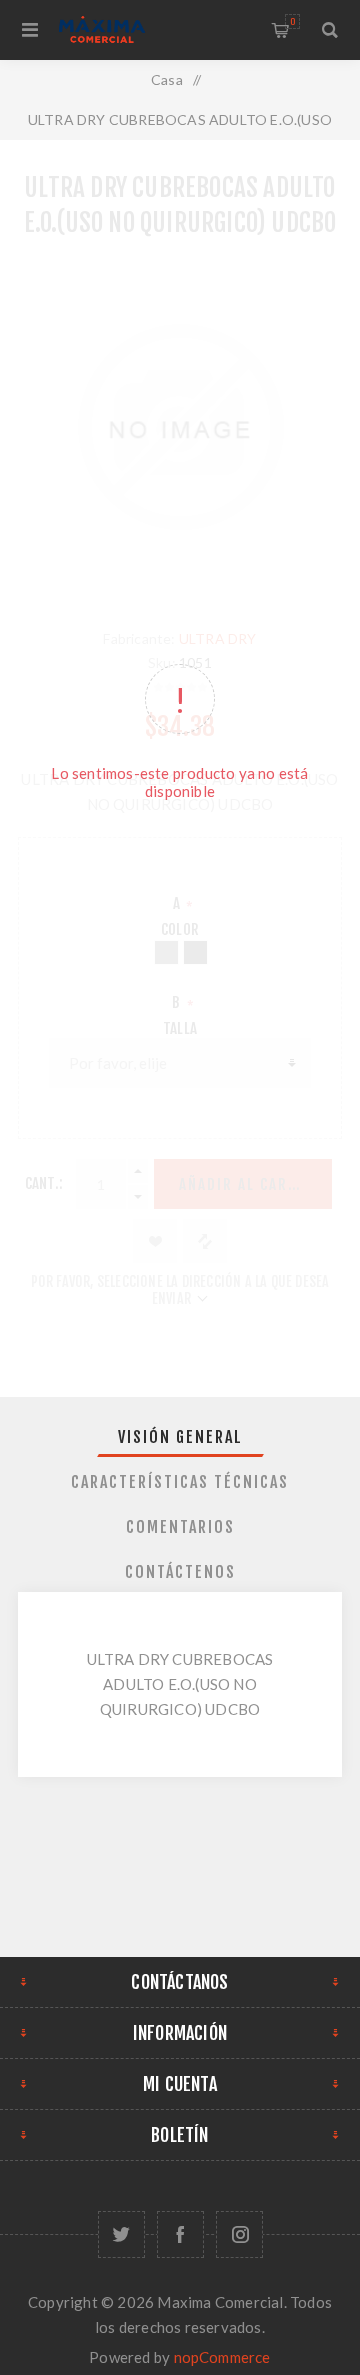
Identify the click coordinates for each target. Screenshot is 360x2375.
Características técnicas (180, 1482)
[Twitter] (121, 2234)
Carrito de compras (292, 21)
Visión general (180, 1437)
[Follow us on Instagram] (239, 2234)
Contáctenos (180, 1572)
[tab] (180, 1437)
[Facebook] (180, 2234)
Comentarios (180, 1527)
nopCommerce (222, 2357)
